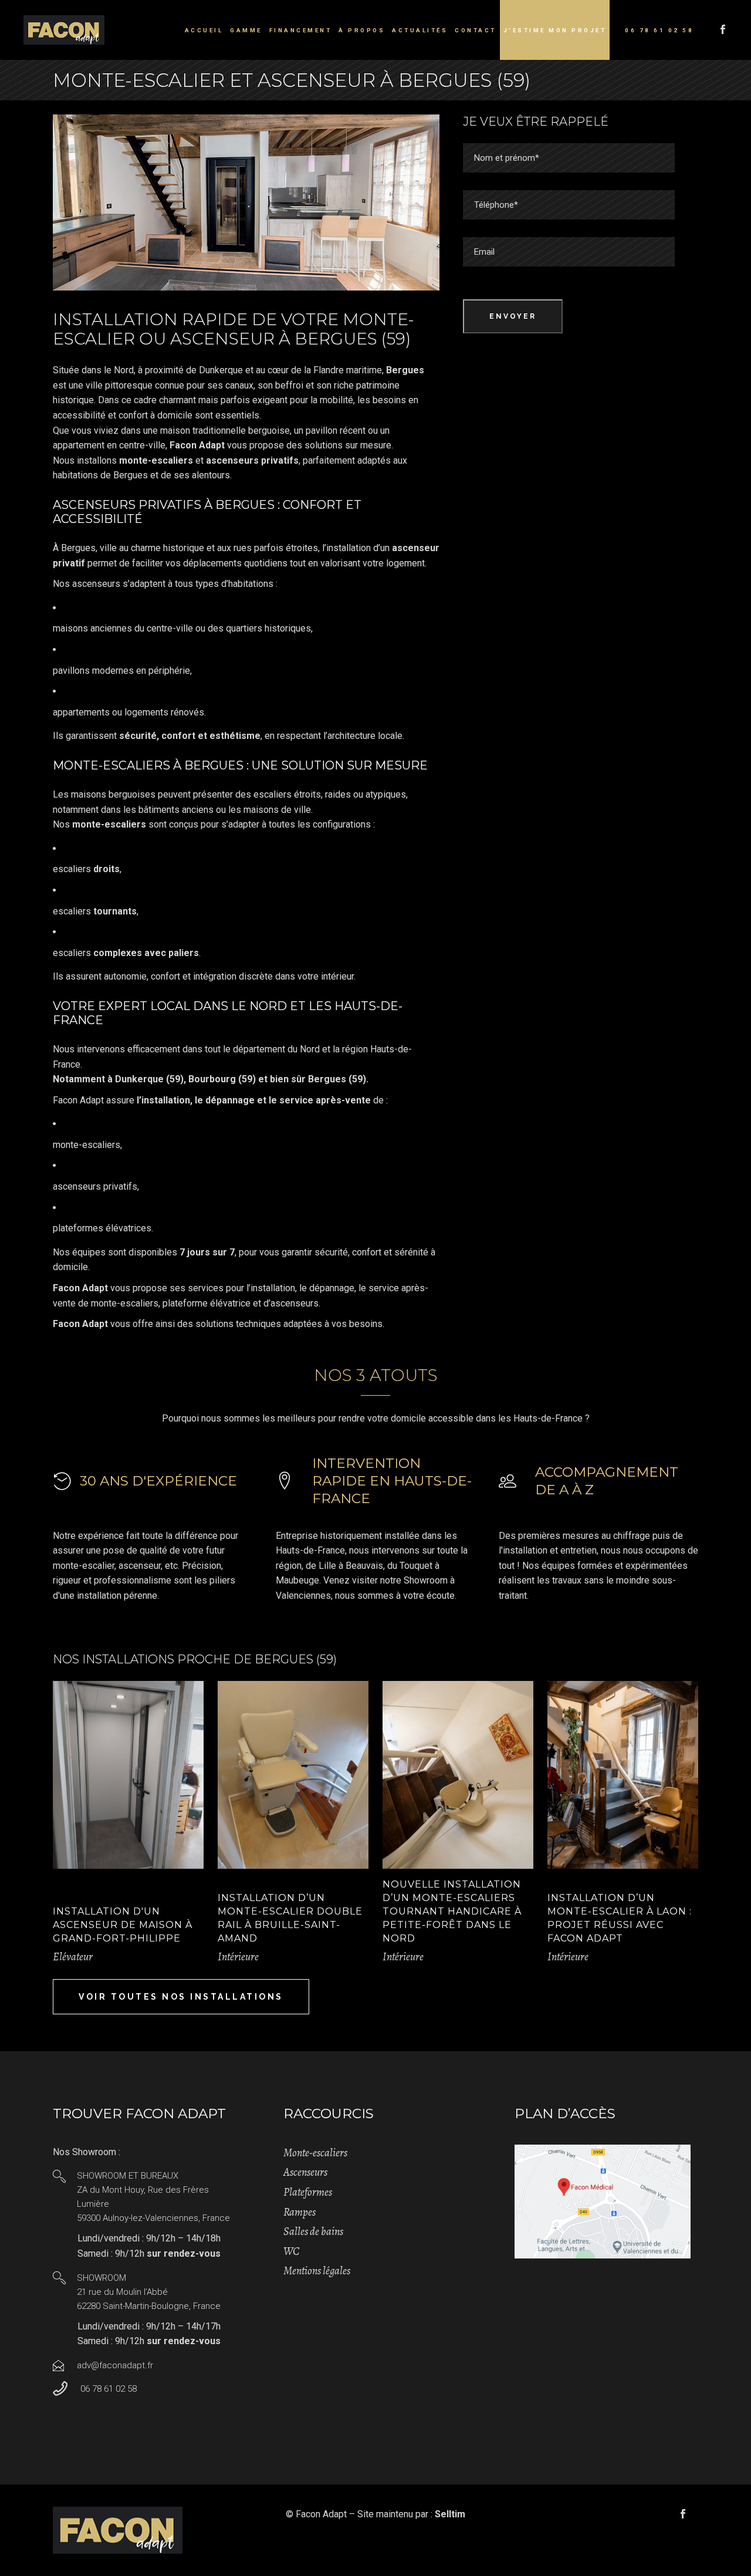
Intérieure (238, 1957)
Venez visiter (351, 1580)
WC (291, 2251)
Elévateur (73, 1957)
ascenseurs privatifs (95, 1186)
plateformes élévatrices (102, 1228)
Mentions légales (317, 2271)
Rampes (300, 2212)
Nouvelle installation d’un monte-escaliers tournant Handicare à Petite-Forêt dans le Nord (452, 1911)
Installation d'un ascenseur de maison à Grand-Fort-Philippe (123, 1925)
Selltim (450, 2514)
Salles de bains (313, 2231)
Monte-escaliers (315, 2153)
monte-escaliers (87, 1145)
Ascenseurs (305, 2172)
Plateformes (308, 2192)
